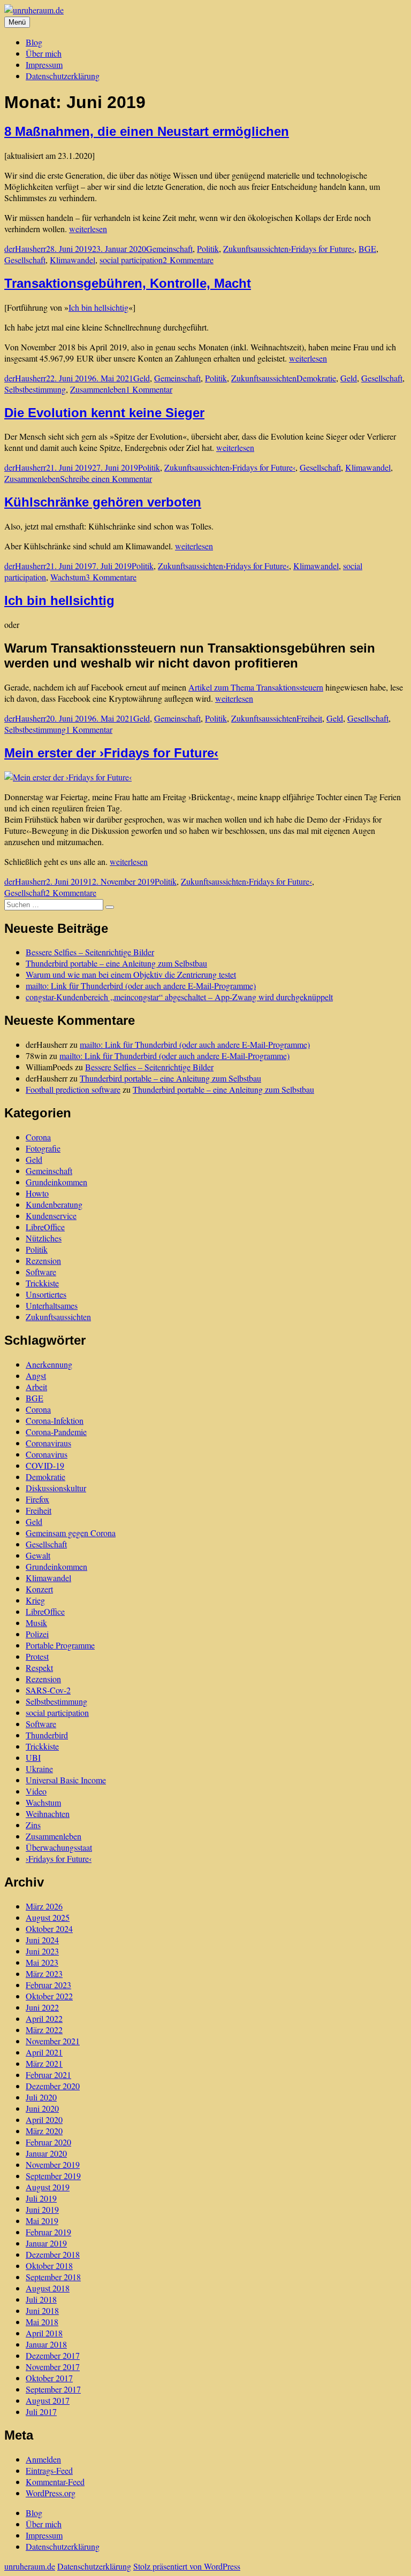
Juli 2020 (41, 2097)
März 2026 (44, 1906)
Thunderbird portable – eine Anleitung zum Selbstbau (116, 963)
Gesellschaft (25, 260)
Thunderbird (47, 1735)
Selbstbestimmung (35, 389)
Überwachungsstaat (59, 1847)
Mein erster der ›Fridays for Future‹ (111, 753)
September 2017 (53, 2389)
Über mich (44, 53)
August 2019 (48, 2187)
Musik (36, 1623)
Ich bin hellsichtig (98, 307)
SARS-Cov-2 (48, 1690)
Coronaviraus (48, 1443)
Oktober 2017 (49, 2378)
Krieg (35, 1600)
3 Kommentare (111, 577)
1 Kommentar (149, 389)
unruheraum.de (30, 2566)
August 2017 (48, 2400)
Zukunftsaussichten (256, 248)
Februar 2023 (48, 1985)
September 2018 (53, 2277)
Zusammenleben (98, 389)
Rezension (43, 1260)
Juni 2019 (42, 2209)
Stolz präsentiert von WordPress (187, 2566)
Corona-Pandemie (56, 1432)
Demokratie (316, 378)
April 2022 (44, 2018)
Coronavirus (47, 1454)
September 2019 (53, 2176)
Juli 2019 (41, 2198)
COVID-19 (45, 1465)
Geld (142, 378)
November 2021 (53, 2041)
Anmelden (43, 2459)
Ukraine (39, 1769)
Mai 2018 (42, 2322)
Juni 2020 (42, 2108)
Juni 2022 (42, 2007)
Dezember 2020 (53, 2086)
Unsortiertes (46, 1294)
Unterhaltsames (52, 1305)
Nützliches (44, 1238)
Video (36, 1791)
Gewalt (38, 1555)
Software (41, 1272)
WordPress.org (51, 2493)
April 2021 (44, 2052)
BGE (367, 248)
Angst (36, 1375)
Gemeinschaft (169, 248)
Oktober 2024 (49, 1929)
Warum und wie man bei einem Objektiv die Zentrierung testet (131, 974)
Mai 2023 (42, 1962)
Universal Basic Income (66, 1780)
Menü (17, 22)
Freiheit (309, 718)
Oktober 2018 (49, 2265)
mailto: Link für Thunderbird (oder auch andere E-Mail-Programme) (141, 986)
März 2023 (44, 1973)
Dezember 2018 (53, 2254)
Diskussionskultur (56, 1488)
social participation (131, 260)
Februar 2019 (48, 2232)
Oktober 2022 (49, 1996)
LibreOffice (45, 1227)
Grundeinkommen (56, 1182)
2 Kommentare (188, 260)
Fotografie (43, 1148)
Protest (37, 1656)
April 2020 (44, 2119)
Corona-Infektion (55, 1420)
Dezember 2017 (53, 2355)
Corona (38, 1137)
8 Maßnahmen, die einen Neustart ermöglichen (147, 131)
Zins (33, 1825)
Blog (34, 42)
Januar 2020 (46, 2153)
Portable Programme (60, 1645)
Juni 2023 (42, 1951)
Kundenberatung (54, 1204)
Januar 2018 (46, 2344)
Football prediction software (73, 1089)
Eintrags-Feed (49, 2470)
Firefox (37, 1499)
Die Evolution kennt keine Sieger (104, 413)
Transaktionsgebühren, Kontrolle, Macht (128, 283)
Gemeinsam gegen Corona (71, 1533)
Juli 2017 (41, 2412)
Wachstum (68, 577)
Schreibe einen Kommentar (106, 478)
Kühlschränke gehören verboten (103, 502)
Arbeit (36, 1387)
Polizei (37, 1634)
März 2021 (44, 2063)
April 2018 (44, 2333)
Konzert (39, 1589)
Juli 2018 (41, 2299)
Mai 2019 (42, 2221)
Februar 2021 (48, 2075)
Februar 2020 (48, 2142)
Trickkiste (42, 1283)
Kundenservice (51, 1216)
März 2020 (44, 2131)
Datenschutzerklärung (63, 76)
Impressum (44, 64)
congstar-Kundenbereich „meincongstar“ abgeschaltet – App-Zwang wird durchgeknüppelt (179, 997)
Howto (37, 1193)
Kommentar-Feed (55, 2482)
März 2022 (44, 2030)
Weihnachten (48, 1814)
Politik (208, 248)
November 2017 (53, 2367)
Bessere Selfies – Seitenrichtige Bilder (90, 952)
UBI (33, 1757)
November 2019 (53, 2164)
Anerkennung (49, 1364)
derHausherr (25, 248)
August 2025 (48, 1917)
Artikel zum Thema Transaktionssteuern (256, 687)
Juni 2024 (42, 1940)
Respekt (39, 1667)
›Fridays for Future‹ (321, 248)
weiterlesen (88, 229)
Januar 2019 (46, 2243)
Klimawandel (73, 260)
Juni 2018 (42, 2310)
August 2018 (48, 2288)
